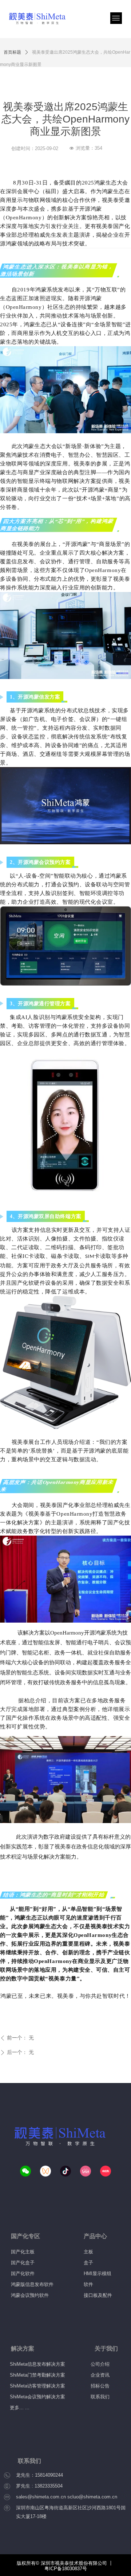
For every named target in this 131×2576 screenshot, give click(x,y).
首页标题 (12, 52)
